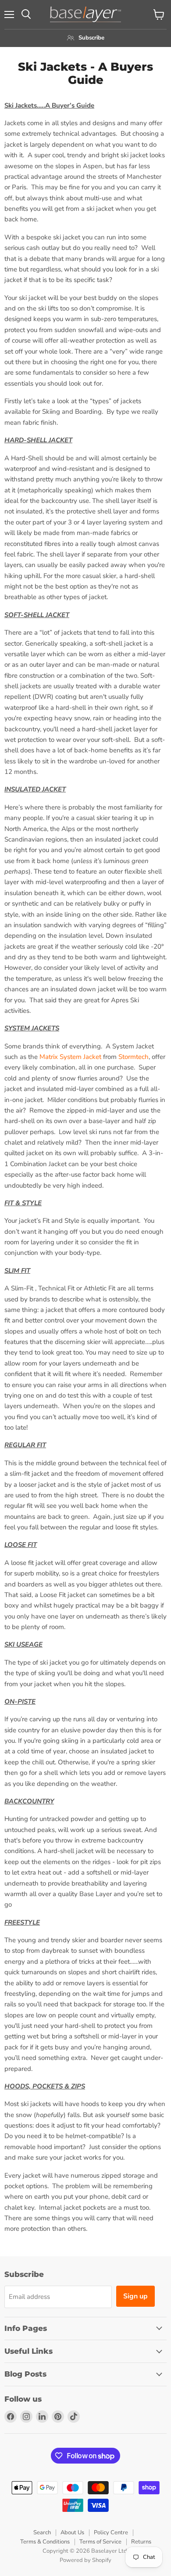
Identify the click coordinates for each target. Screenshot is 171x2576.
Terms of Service (100, 2542)
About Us (72, 2533)
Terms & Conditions (45, 2542)
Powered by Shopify (85, 2560)
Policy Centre (111, 2533)
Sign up (135, 2296)
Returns (141, 2542)
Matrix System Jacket (70, 1057)
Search (42, 2533)
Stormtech (134, 1057)
